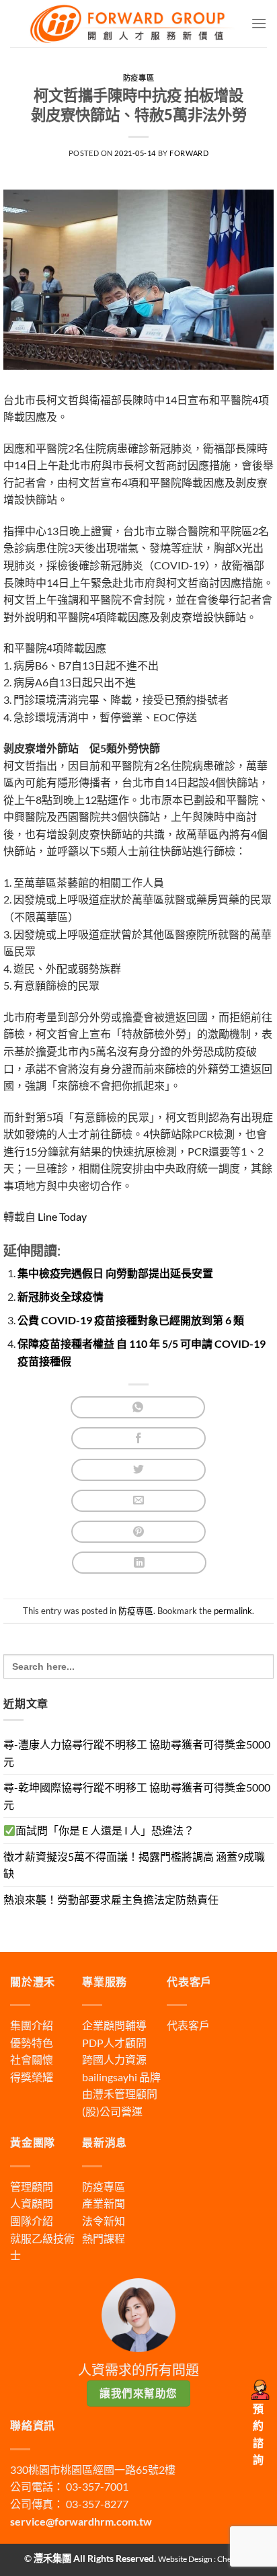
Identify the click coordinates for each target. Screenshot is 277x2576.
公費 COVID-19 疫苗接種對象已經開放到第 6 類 (131, 1320)
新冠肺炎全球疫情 (61, 1296)
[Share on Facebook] (138, 1438)
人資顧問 (32, 2203)
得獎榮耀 (32, 2077)
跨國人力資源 (114, 2059)
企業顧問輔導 (114, 2025)
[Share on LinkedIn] (139, 1563)
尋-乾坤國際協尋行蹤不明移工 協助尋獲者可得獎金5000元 (137, 1796)
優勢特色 (32, 2043)
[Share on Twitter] (138, 1470)
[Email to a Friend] (138, 1501)
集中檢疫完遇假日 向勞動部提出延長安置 (115, 1273)
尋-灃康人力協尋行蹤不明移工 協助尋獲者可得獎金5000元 (137, 1753)
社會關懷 (32, 2059)
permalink (233, 1611)
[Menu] (259, 23)
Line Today (61, 1216)
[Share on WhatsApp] (138, 1407)
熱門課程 (104, 2238)
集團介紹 (32, 2025)
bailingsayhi (110, 2077)
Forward (189, 153)
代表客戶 (188, 2025)
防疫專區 (138, 78)
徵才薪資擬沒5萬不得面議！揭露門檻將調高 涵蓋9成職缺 (134, 1865)
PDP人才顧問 (114, 2043)
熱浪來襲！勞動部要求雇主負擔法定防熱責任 (111, 1899)
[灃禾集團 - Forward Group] (130, 24)
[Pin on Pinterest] (138, 1532)
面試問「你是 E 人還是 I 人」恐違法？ (105, 1830)
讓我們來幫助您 (138, 2393)
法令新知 (104, 2221)
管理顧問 (32, 2186)
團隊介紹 (32, 2221)
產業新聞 (104, 2203)
